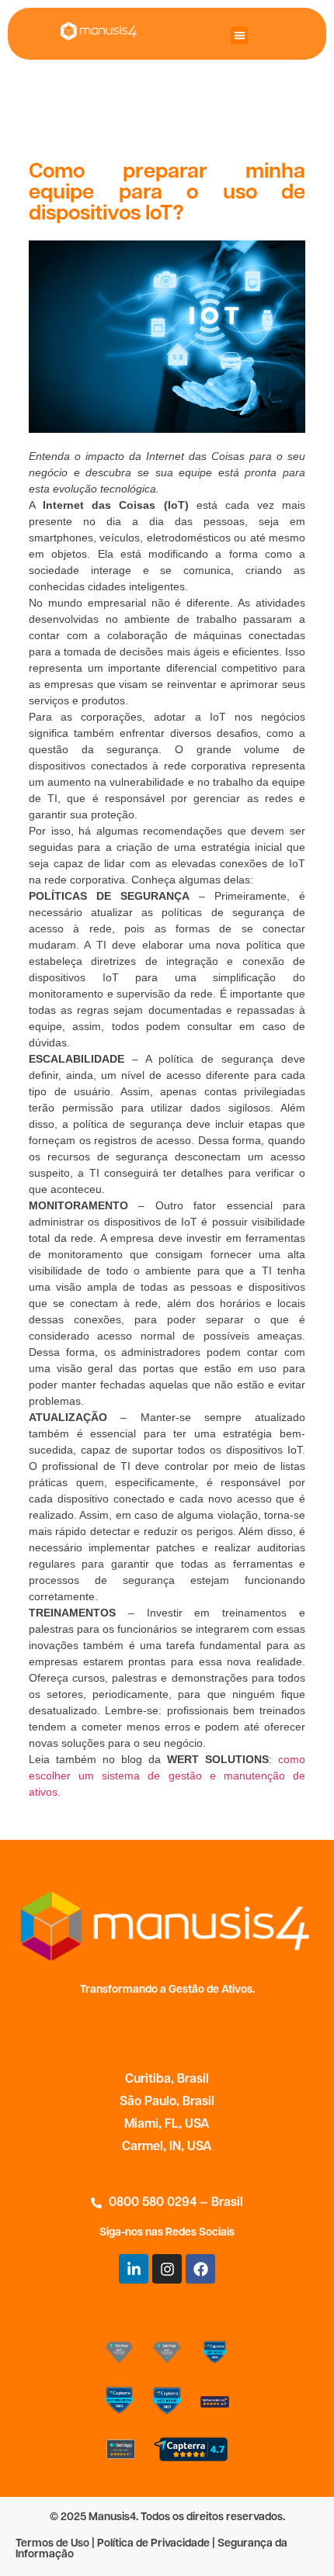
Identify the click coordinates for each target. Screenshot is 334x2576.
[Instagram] (167, 2269)
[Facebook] (200, 2269)
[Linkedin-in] (134, 2269)
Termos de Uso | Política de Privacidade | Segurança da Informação (151, 2549)
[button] (240, 35)
